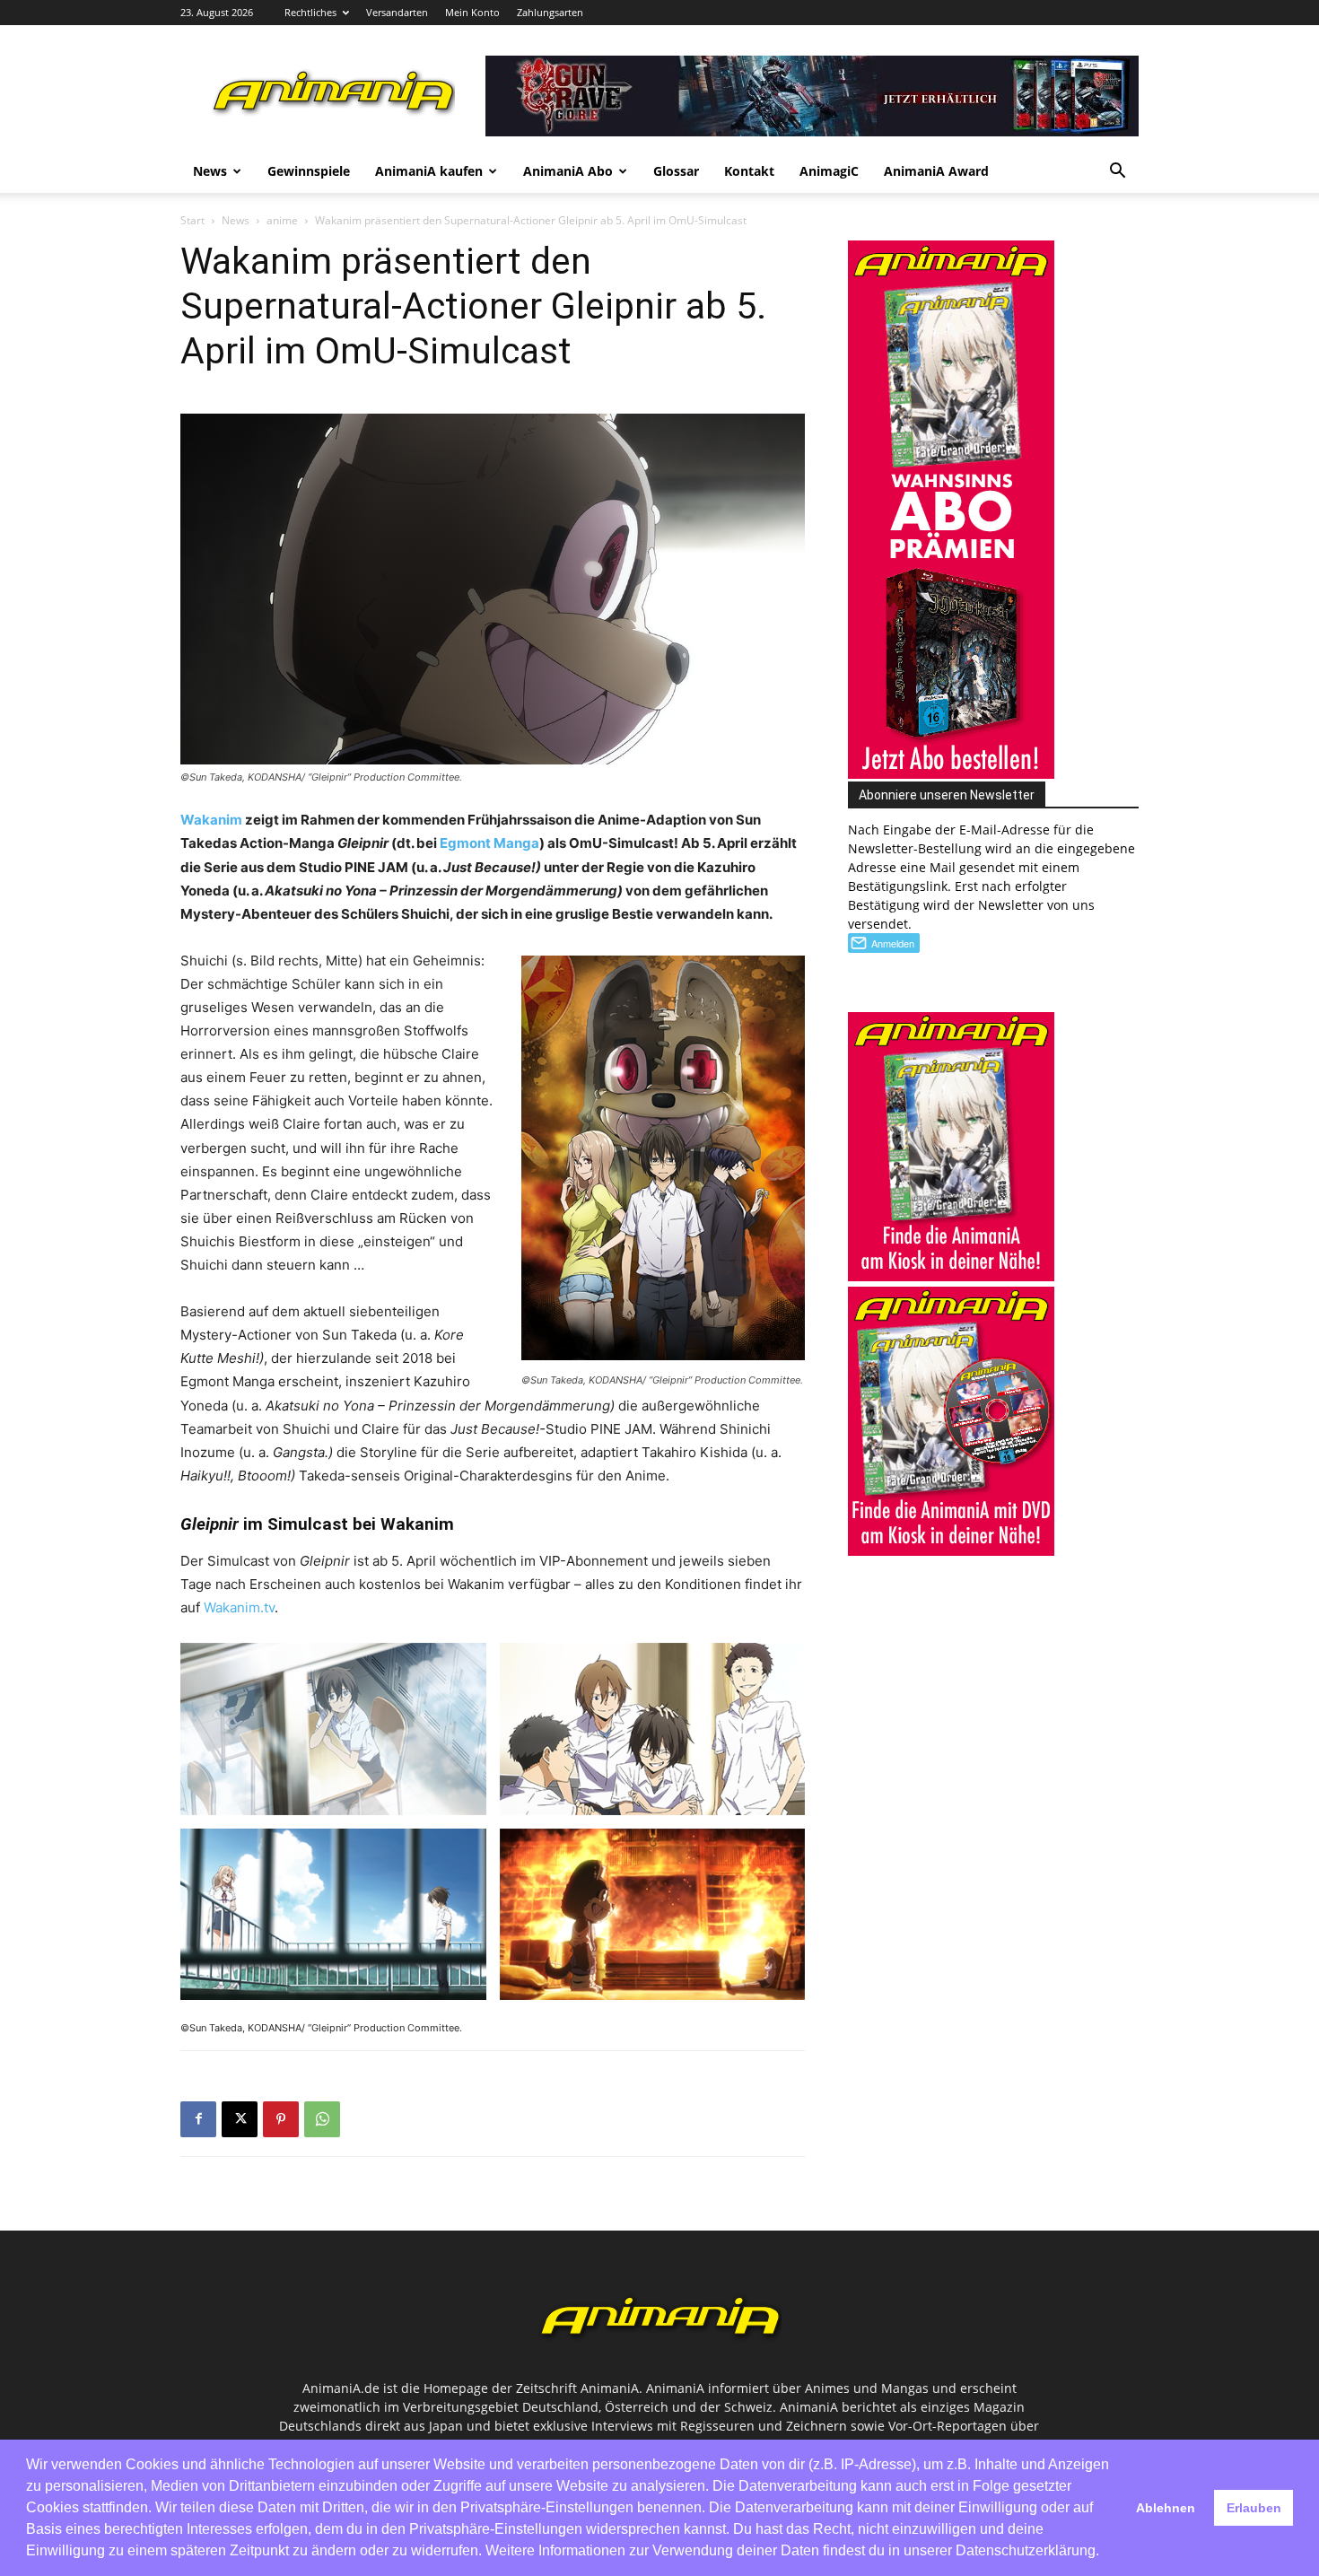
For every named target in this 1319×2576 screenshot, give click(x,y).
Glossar (676, 171)
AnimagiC (829, 171)
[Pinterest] (281, 2119)
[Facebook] (198, 2119)
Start (192, 220)
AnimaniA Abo (568, 171)
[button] (1117, 173)
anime (282, 220)
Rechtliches (310, 12)
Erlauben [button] (1254, 2508)
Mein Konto (472, 12)
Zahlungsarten (550, 12)
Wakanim (211, 820)
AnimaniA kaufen (429, 171)
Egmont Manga (489, 843)
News (210, 171)
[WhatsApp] (322, 2119)
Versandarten (397, 12)
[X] (240, 2119)
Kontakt (749, 171)
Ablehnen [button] (1166, 2508)
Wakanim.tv (239, 1607)
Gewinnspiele (309, 171)
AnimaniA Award (936, 171)
